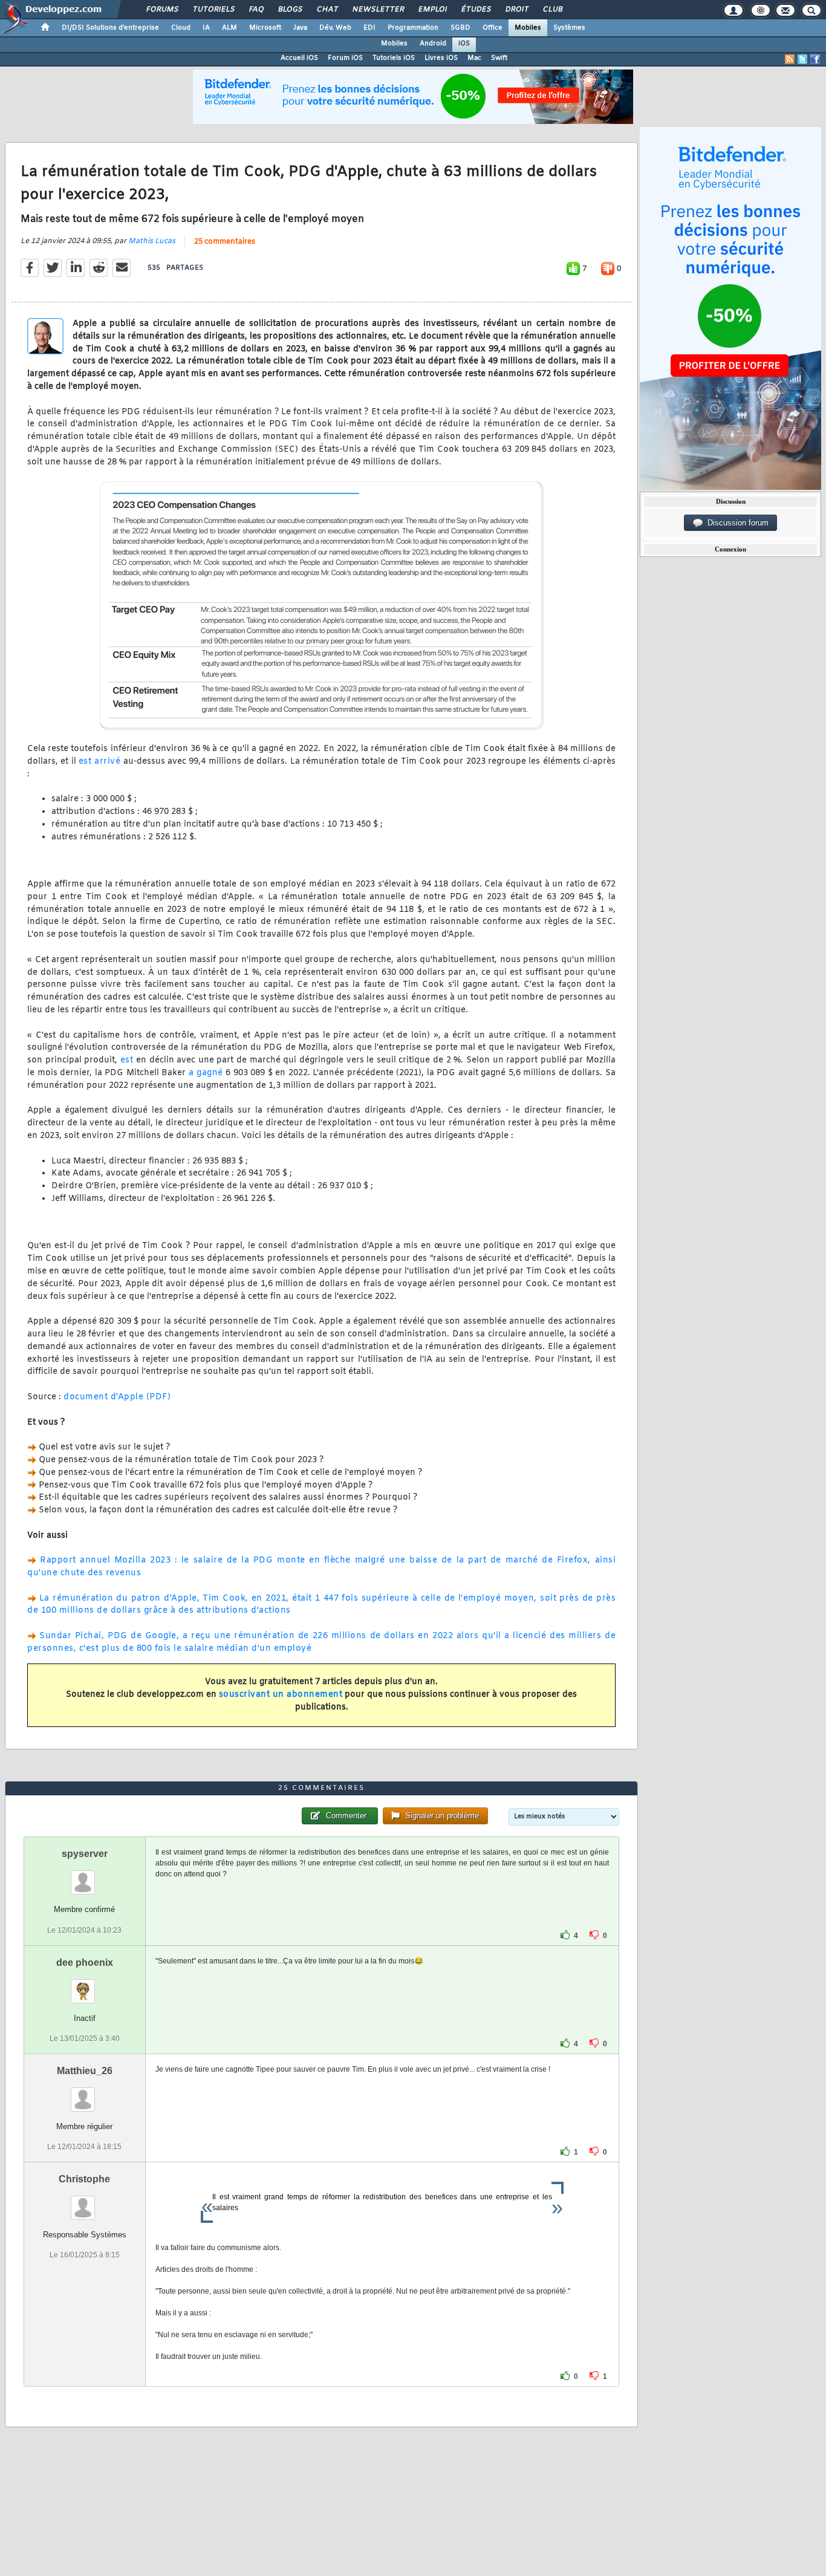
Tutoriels (213, 10)
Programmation (413, 28)
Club (552, 10)
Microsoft (265, 28)
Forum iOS (345, 58)
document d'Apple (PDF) (117, 1397)
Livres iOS (441, 58)
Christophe (84, 2179)
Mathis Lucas (152, 241)
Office (493, 28)
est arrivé (99, 762)
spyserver (85, 1854)
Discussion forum (736, 523)
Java (300, 28)
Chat (327, 10)
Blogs (290, 10)
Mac (474, 58)
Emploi (432, 10)
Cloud (181, 28)
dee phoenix (85, 1963)
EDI (369, 28)
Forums (162, 10)
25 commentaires (225, 242)
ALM (229, 28)
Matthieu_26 (85, 2071)
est (127, 1060)
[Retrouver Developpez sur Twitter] (802, 59)
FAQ (256, 10)
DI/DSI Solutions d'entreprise (110, 28)
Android (433, 44)
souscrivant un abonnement (281, 1695)
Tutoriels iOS (394, 58)
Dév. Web (335, 28)
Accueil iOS (299, 58)
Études (476, 10)
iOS (464, 44)
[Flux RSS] (790, 59)
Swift (499, 58)
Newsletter (378, 10)
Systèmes (569, 28)
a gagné (206, 1073)
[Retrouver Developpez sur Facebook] (815, 59)
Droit (516, 10)
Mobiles (528, 28)
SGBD (460, 28)
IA (206, 28)
